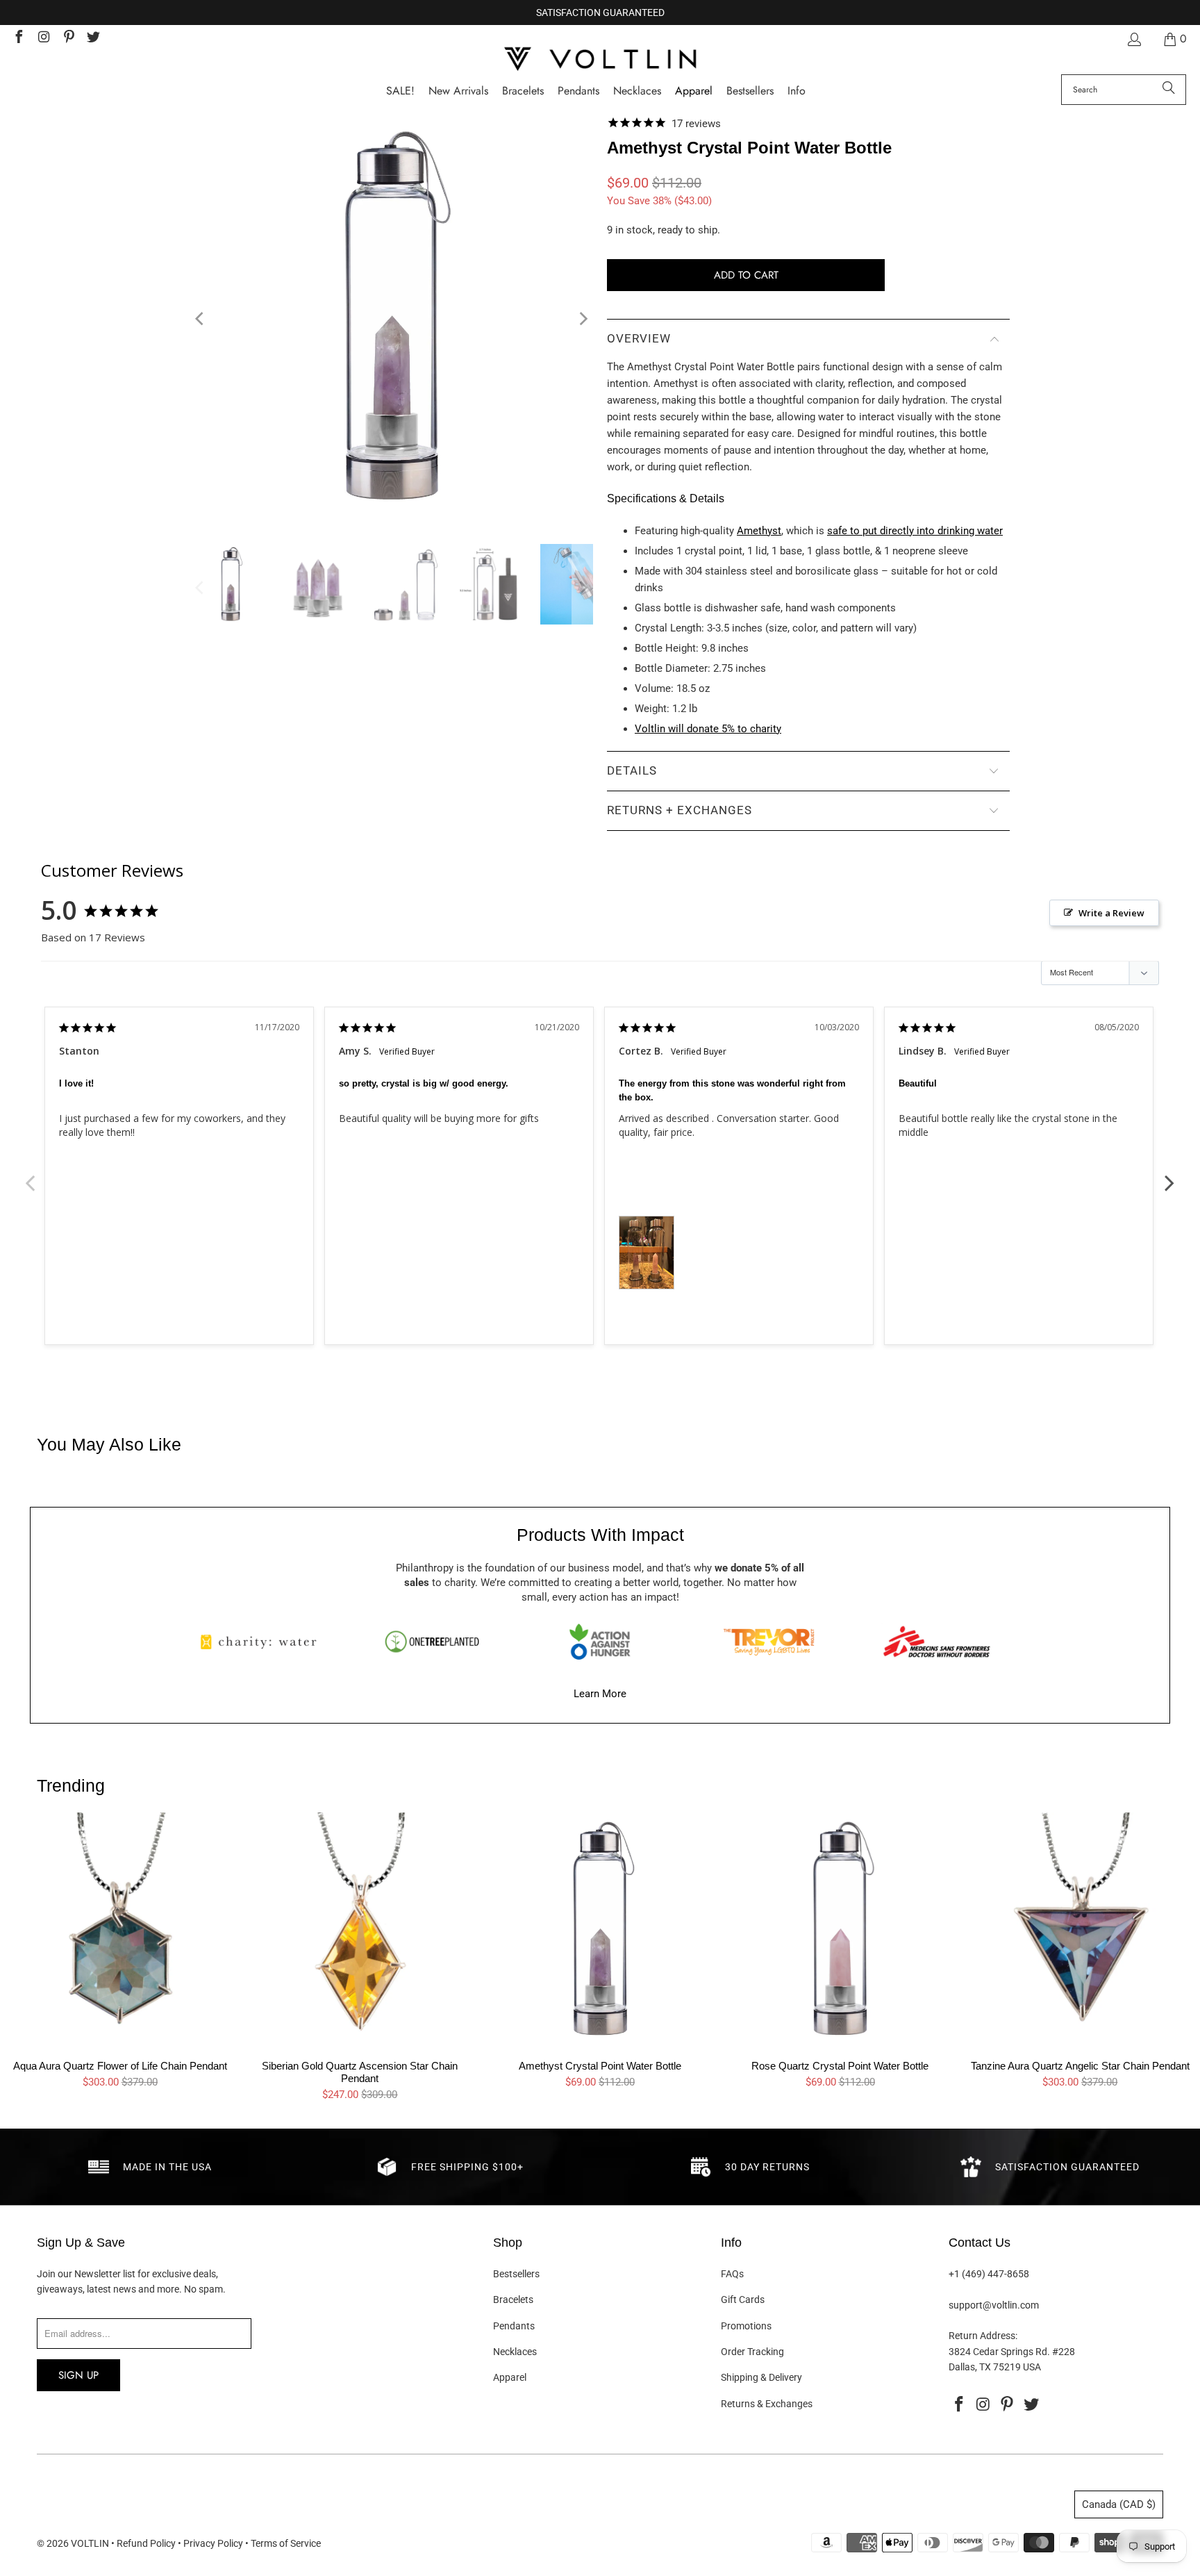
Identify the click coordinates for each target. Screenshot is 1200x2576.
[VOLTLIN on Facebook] (18, 39)
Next (1169, 1175)
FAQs (732, 2274)
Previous (31, 1175)
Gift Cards (743, 2300)
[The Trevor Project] (769, 1642)
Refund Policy (146, 2543)
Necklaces (515, 2352)
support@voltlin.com (994, 2305)
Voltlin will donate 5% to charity (708, 729)
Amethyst (759, 531)
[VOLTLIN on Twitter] (93, 39)
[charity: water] (263, 1642)
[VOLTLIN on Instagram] (43, 39)
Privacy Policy (213, 2543)
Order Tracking (752, 2352)
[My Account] (1133, 39)
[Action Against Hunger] (600, 1642)
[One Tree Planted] (432, 1642)
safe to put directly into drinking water (915, 531)
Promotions (746, 2326)
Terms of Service (286, 2543)
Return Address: (983, 2336)
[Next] (583, 319)
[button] (797, 91)
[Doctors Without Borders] (937, 1642)
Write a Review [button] (1111, 913)
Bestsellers (516, 2274)
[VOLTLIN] (600, 60)
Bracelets (513, 2300)
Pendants (514, 2326)
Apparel (510, 2377)
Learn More (600, 1694)
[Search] (1169, 90)
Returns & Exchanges (767, 2404)
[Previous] (201, 319)
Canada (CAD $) (1119, 2504)
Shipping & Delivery (761, 2377)
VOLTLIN (90, 2543)
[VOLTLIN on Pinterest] (68, 39)
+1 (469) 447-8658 (989, 2274)
